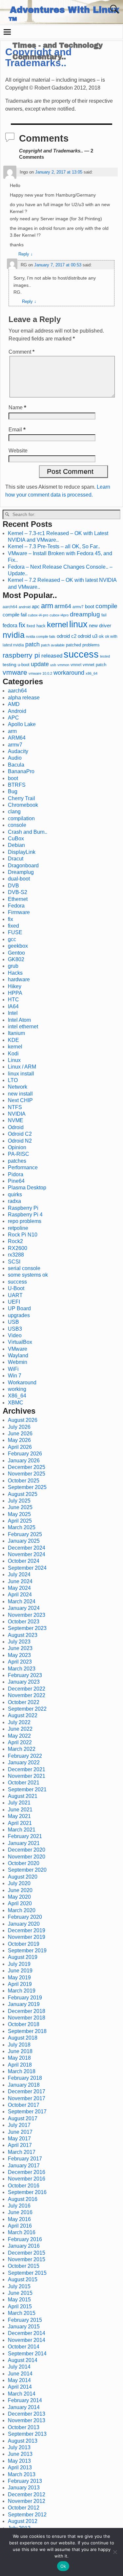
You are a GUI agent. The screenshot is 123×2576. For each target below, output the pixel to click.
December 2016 (27, 2172)
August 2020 (23, 1877)
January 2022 (24, 1763)
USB (13, 1322)
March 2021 (22, 1830)
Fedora (16, 906)
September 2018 (27, 2031)
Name (17, 407)
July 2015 (19, 2286)
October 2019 (24, 1944)
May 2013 (19, 2461)
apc (36, 607)
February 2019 (25, 1998)
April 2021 (20, 1823)
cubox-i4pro (59, 615)
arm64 (63, 606)
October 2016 (24, 2186)
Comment (21, 352)
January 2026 (24, 1461)
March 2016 (22, 2232)
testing (10, 665)
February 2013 (25, 2481)
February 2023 (25, 1675)
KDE (13, 1040)
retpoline (18, 1228)
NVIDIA (17, 1114)
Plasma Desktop (27, 1188)
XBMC (16, 1403)
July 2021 (19, 1803)
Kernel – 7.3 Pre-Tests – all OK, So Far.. (54, 546)
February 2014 (25, 2400)
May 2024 (19, 1588)
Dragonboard (23, 866)
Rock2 (15, 1241)
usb (53, 665)
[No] (115, 2552)
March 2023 (22, 1669)
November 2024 (27, 1554)
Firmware (19, 912)
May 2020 (19, 1897)
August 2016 (23, 2199)
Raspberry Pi (23, 1208)
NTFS (15, 1107)
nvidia (14, 635)
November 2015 (27, 2259)
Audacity (18, 751)
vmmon (63, 665)
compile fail (15, 615)
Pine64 (16, 1181)
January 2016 (24, 2246)
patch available (53, 645)
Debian (16, 845)
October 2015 (24, 2266)
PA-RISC (19, 1154)
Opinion (17, 1147)
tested (105, 656)
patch (32, 644)
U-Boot (16, 1288)
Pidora (16, 1174)
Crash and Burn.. (28, 832)
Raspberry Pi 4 (25, 1215)
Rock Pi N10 (23, 1235)
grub (13, 966)
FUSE (15, 932)
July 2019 (19, 1964)
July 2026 (19, 1427)
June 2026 (20, 1434)
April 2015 (20, 2306)
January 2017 (24, 2166)
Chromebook (23, 805)
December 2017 (27, 2091)
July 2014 (19, 2367)
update (40, 664)
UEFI (14, 1302)
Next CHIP (20, 1100)
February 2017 (25, 2159)
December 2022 (27, 1689)
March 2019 (22, 1991)
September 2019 (27, 1951)
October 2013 (24, 2427)
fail (104, 615)
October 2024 (24, 1561)
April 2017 (20, 2145)
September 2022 (27, 1709)
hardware (19, 979)
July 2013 (19, 2447)
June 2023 (20, 1648)
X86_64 (17, 1396)
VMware (18, 1349)
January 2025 (24, 1541)
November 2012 (27, 2501)
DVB (13, 886)
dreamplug (85, 614)
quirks (15, 1194)
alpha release (24, 698)
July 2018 (19, 2045)
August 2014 (23, 2360)
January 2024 (24, 1608)
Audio (15, 758)
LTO (13, 1080)
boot (90, 607)
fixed (31, 626)
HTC (13, 1000)
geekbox (18, 946)
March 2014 (22, 2394)
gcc (12, 939)
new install (20, 1094)
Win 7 (15, 1376)
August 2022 (23, 1715)
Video (15, 1335)
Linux (14, 1060)
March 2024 (22, 1601)
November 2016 (27, 2179)
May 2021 (19, 1816)
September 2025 (27, 1487)
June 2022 (20, 1729)
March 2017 (22, 2152)
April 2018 (20, 2065)
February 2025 (25, 1534)
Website (18, 451)
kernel (57, 624)
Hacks (15, 973)
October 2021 (24, 1783)
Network (18, 1087)
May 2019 (19, 1978)
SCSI (14, 1262)
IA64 (13, 1006)
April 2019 (20, 1984)
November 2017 (27, 2098)
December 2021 (27, 1769)
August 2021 (23, 1796)
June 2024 (20, 1581)
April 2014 (20, 2387)
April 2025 (20, 1521)
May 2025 (19, 1514)
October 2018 (24, 2024)
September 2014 (27, 2354)
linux (78, 624)
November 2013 (27, 2420)
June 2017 (20, 2132)
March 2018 (22, 2071)
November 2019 (27, 1937)
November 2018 (27, 2018)
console (17, 825)
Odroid (16, 1127)
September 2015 (27, 2273)
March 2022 (22, 1749)
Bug (13, 791)
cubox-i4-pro (38, 615)
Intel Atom (19, 1020)
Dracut (16, 859)
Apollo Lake (22, 724)
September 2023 (27, 1628)
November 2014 (27, 2340)
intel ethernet (23, 1027)
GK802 (16, 959)
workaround (69, 673)
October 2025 (24, 1481)
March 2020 (22, 1910)
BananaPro (21, 771)
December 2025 (27, 1467)
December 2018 (27, 2011)
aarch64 (10, 607)
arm (47, 606)
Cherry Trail (21, 798)
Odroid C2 (20, 1134)
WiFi (13, 1369)
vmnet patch (94, 665)
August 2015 (23, 2279)
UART (15, 1295)
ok (101, 636)
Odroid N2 (20, 1141)
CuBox (16, 839)
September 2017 (27, 2112)
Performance (23, 1167)
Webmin (18, 1362)
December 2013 (27, 2414)
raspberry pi (21, 655)
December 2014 (27, 2333)
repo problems (25, 1221)
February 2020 (25, 1917)
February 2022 (25, 1756)
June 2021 (20, 1810)
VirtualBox (20, 1342)
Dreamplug (21, 872)
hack (41, 626)
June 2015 (20, 2293)
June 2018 (20, 2051)
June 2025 (20, 1507)
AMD (14, 704)
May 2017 (19, 2139)
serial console (24, 1268)
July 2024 (19, 1574)
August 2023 (23, 1635)
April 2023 (20, 1662)
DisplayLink (22, 852)
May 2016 (19, 2219)
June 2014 (20, 2374)
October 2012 (24, 2508)
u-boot (24, 665)
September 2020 (27, 1870)
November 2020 (27, 1857)
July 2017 (19, 2125)
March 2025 (22, 1527)
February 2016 (25, 2239)
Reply (26, 254)
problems (91, 645)
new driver (100, 626)
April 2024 (20, 1595)
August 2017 (23, 2118)
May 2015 (19, 2300)
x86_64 (92, 673)
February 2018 (25, 2078)
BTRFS (17, 785)
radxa (14, 1201)
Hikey (15, 986)
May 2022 (19, 1736)
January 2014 (24, 2407)
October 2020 (24, 1863)
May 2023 (19, 1655)
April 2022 (20, 1742)
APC (13, 718)
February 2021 (25, 1836)
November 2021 (27, 1776)
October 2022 (24, 1702)
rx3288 (16, 1255)
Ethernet (18, 899)
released (52, 656)
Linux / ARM (22, 1067)
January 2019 (24, 2004)
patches (17, 1161)
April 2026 (20, 1447)
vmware (15, 672)
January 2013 (24, 2488)
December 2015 (27, 2253)
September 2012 (27, 2515)
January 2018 (24, 2085)
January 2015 (24, 2327)
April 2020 (20, 1903)
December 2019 (27, 1930)
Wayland (18, 1356)
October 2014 (24, 2347)
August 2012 (23, 2521)
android (25, 607)
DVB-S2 (18, 892)
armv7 (78, 607)
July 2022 (19, 1722)
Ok (63, 2566)
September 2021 (27, 1790)
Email (17, 430)
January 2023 (24, 1682)
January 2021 (24, 1843)
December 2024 (27, 1548)
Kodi (13, 1054)
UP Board (19, 1308)
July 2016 (19, 2206)
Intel (13, 1013)
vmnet (76, 665)
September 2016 (27, 2192)
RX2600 (18, 1248)
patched (73, 645)
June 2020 (20, 1890)
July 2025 (19, 1501)
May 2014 (19, 2380)
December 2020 (27, 1850)
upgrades (19, 1315)
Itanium (16, 1033)
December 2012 (27, 2495)
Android (17, 711)
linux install (21, 1074)
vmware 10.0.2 (40, 673)
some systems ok (28, 1275)
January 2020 (24, 1924)
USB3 (15, 1329)
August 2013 (23, 2441)
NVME (16, 1120)
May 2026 (19, 1440)
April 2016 (20, 2226)
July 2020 (19, 1883)
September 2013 (27, 2434)
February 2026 (25, 1454)
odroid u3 (88, 636)
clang (14, 812)
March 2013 (22, 2474)
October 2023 (24, 1622)
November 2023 (27, 1615)
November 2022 (27, 1695)
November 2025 (27, 1474)
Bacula (16, 765)
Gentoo (16, 953)
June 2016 (20, 2212)
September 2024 (27, 1568)
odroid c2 (67, 636)
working (17, 1389)
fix (22, 625)
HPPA (15, 993)
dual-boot (19, 879)
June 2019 (20, 1971)
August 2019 (23, 1957)
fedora (10, 625)
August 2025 (23, 1494)
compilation (21, 818)
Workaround (22, 1383)
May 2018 (19, 2058)
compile (106, 606)
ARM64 (17, 738)
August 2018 (23, 2038)
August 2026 (23, 1420)
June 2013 (20, 2454)
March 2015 (22, 2313)
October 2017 (24, 2105)
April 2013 (20, 2468)
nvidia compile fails (41, 637)
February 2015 (25, 2320)
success (81, 654)
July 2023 (19, 1642)
